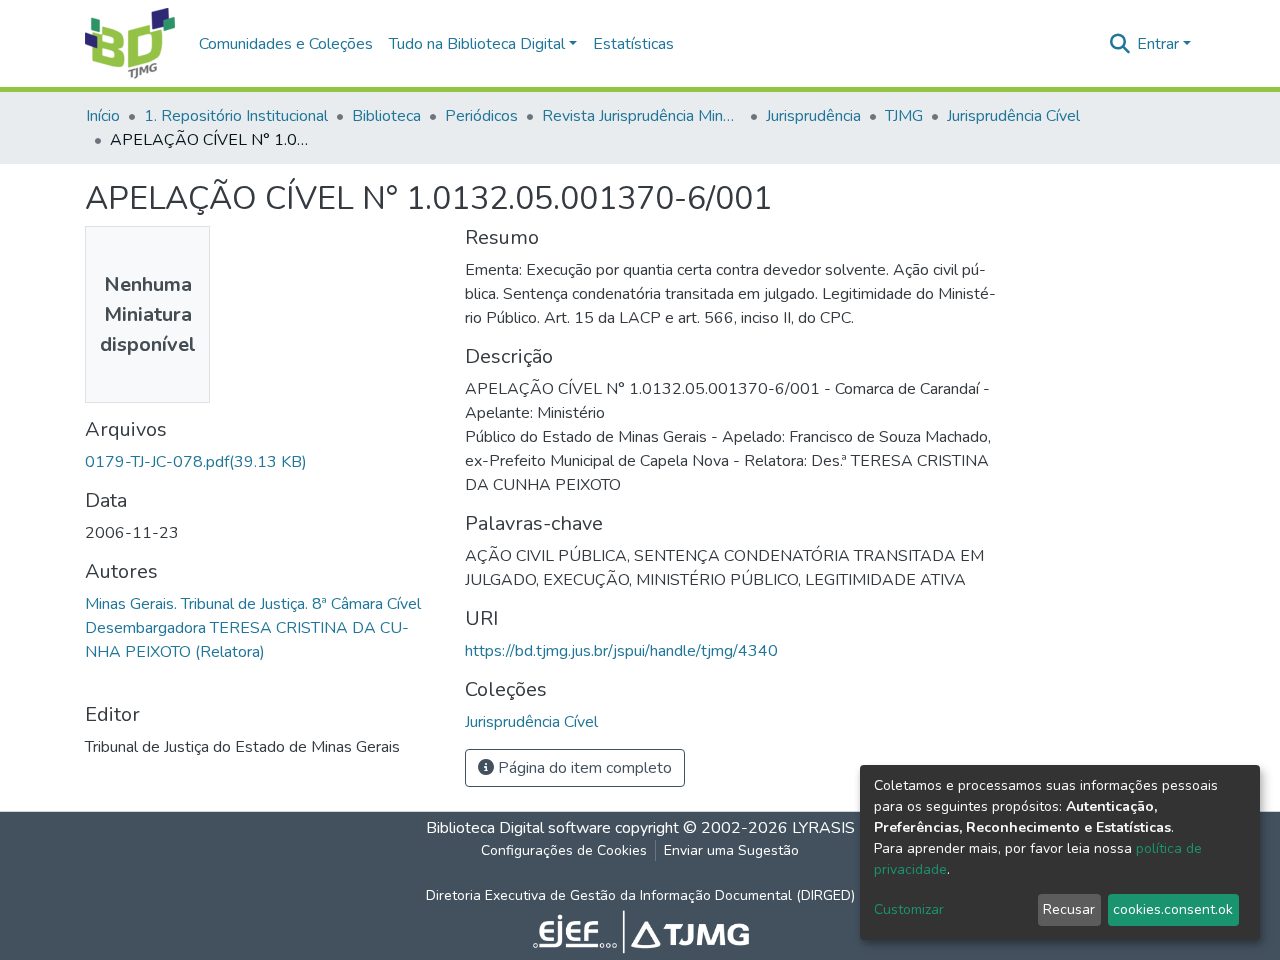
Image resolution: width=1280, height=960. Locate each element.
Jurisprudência (813, 116)
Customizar (909, 909)
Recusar (1069, 909)
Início (103, 116)
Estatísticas (633, 44)
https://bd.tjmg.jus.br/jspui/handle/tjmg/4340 (621, 651)
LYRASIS (823, 828)
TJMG (904, 116)
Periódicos (481, 116)
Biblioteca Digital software (518, 828)
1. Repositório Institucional (236, 116)
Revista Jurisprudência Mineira (642, 116)
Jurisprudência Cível (1013, 116)
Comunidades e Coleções (286, 44)
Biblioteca (386, 116)
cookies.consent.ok (1173, 909)
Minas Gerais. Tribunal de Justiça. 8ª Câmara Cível (253, 604)
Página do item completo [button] (583, 768)
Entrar (1158, 44)
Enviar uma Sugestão (731, 850)
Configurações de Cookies (564, 850)
